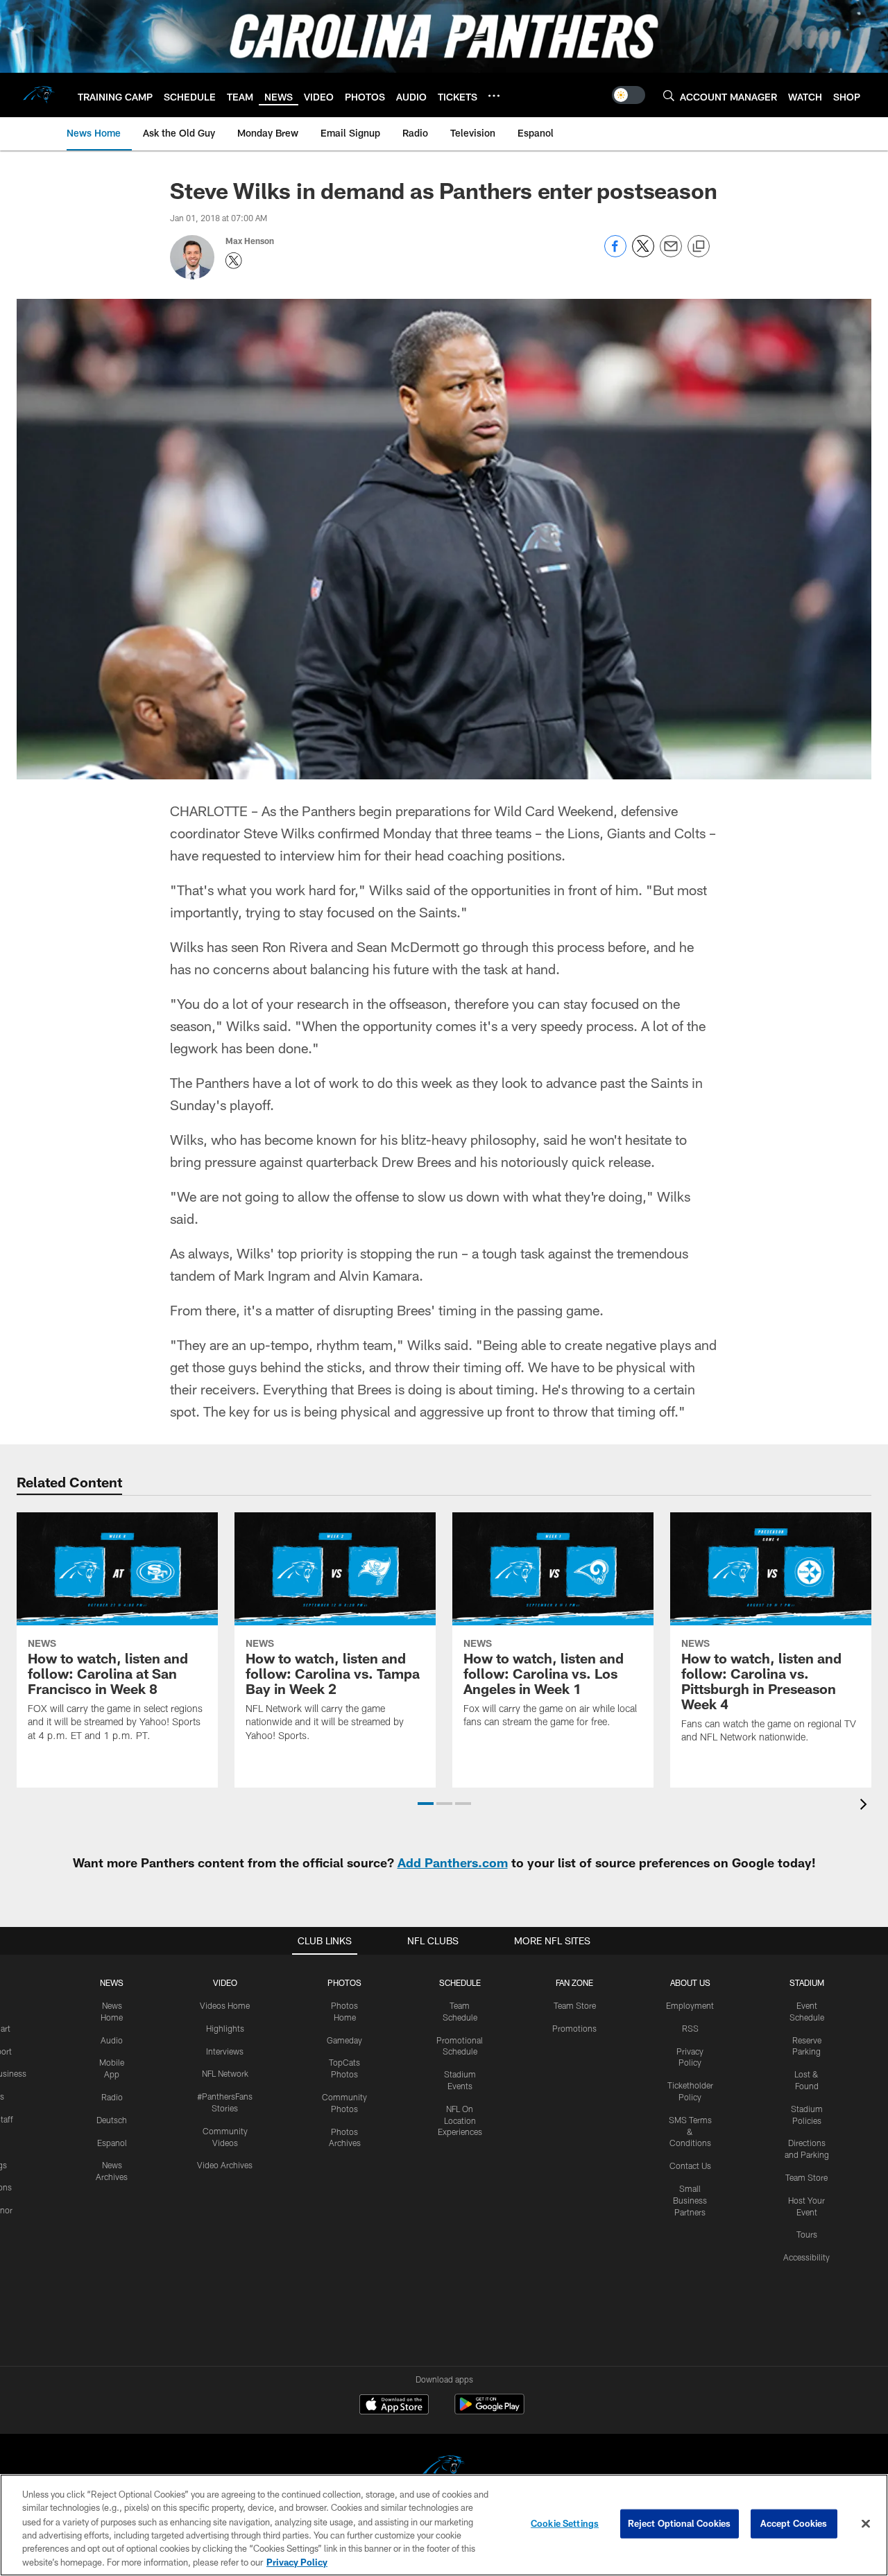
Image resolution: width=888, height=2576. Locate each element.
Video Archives (225, 2165)
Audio (112, 2040)
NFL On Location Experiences (460, 2120)
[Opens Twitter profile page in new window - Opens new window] (234, 261)
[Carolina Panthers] (444, 2469)
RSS (690, 2028)
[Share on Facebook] (615, 253)
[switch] (629, 95)
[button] (426, 1804)
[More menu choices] (494, 96)
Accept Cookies (794, 2523)
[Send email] (671, 253)
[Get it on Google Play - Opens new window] (489, 2411)
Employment (690, 2005)
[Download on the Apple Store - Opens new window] (394, 2406)
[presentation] (866, 1806)
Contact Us (690, 2166)
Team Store (575, 2005)
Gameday (344, 2040)
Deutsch (112, 2120)
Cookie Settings (565, 2523)
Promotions (574, 2028)
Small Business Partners (690, 2200)
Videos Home (225, 2005)
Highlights (225, 2028)
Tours (807, 2234)
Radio (112, 2097)
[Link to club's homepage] (39, 95)
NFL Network (225, 2073)
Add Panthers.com (453, 1862)
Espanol (112, 2143)
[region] (444, 2525)
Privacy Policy (297, 2561)
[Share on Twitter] (643, 253)
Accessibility (806, 2257)
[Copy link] (699, 247)
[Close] (866, 2524)
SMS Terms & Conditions (690, 2132)
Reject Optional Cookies (680, 2523)
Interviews (225, 2051)
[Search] (669, 95)
